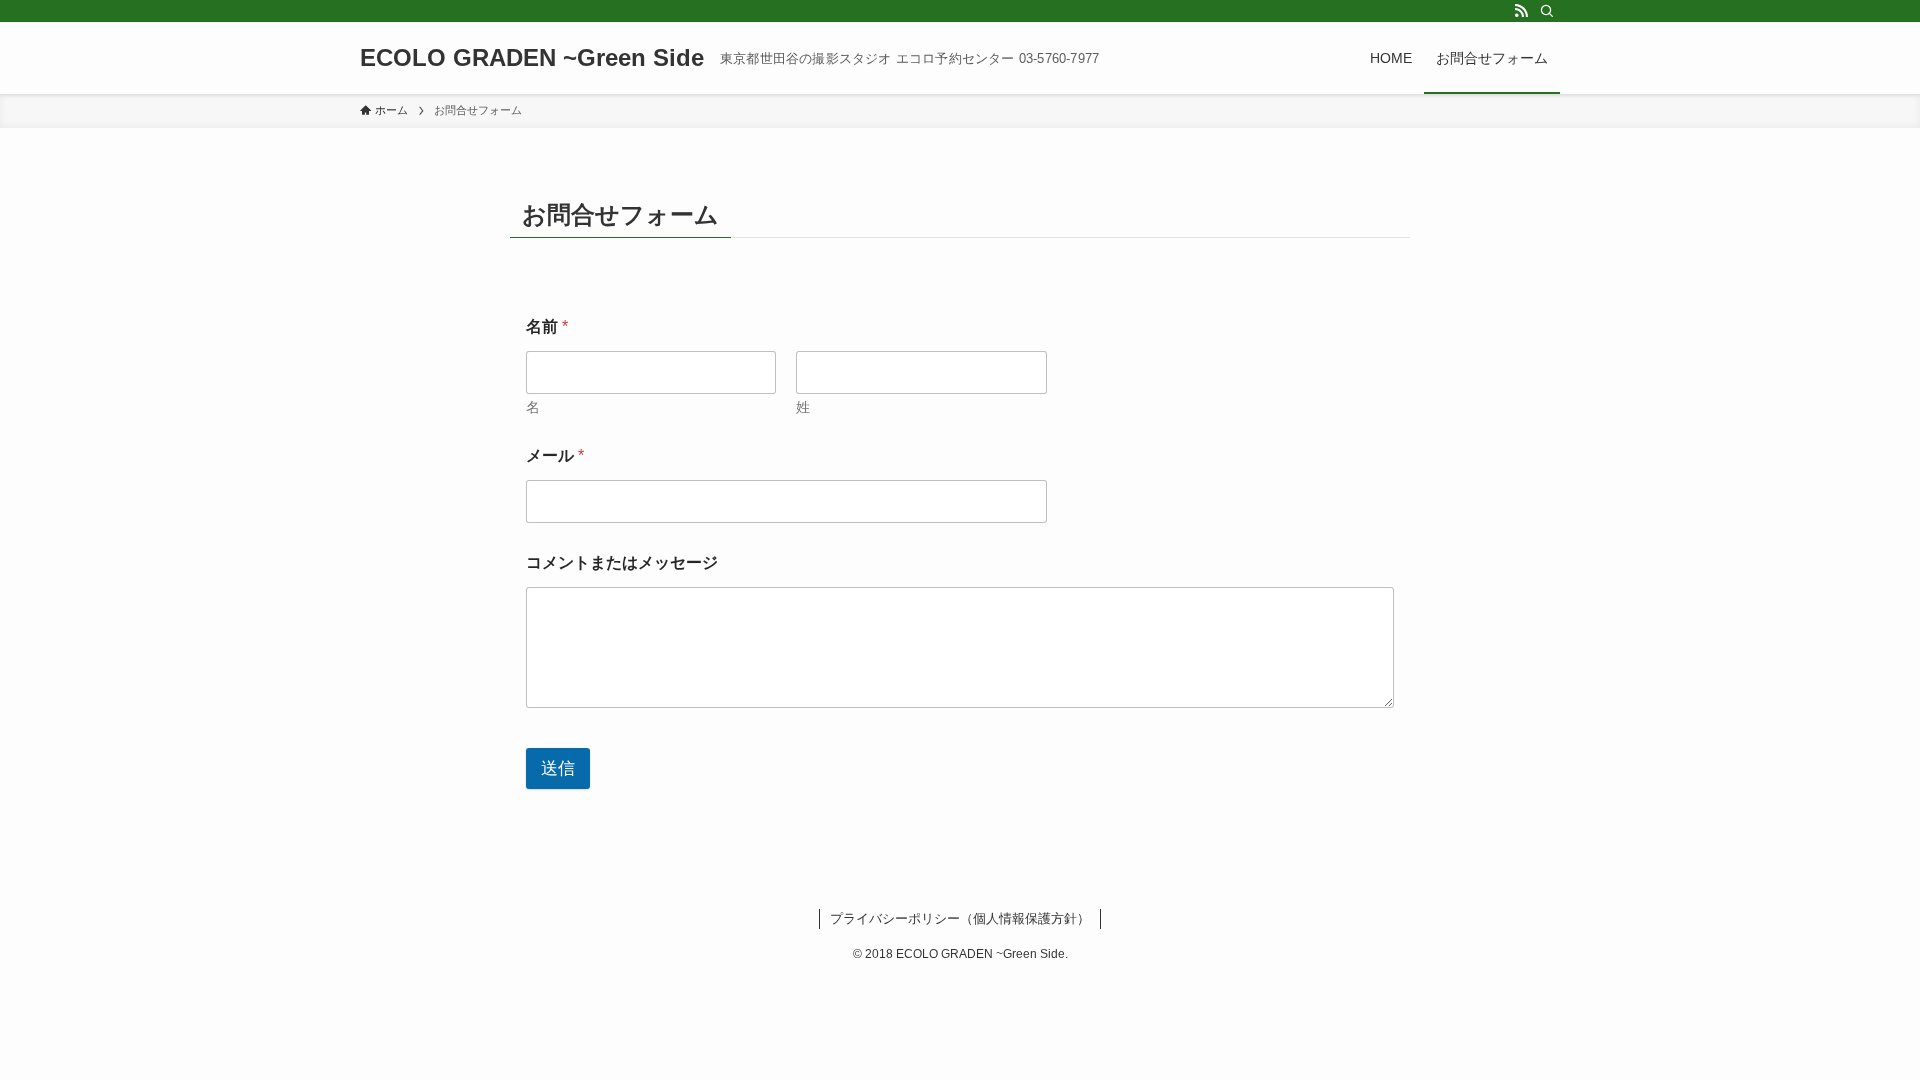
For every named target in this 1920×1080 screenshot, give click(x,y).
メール (555, 455)
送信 (558, 768)
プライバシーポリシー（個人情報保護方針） (960, 918)
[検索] (1547, 11)
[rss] (1521, 11)
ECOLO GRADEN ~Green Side (532, 58)
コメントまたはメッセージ (622, 562)
